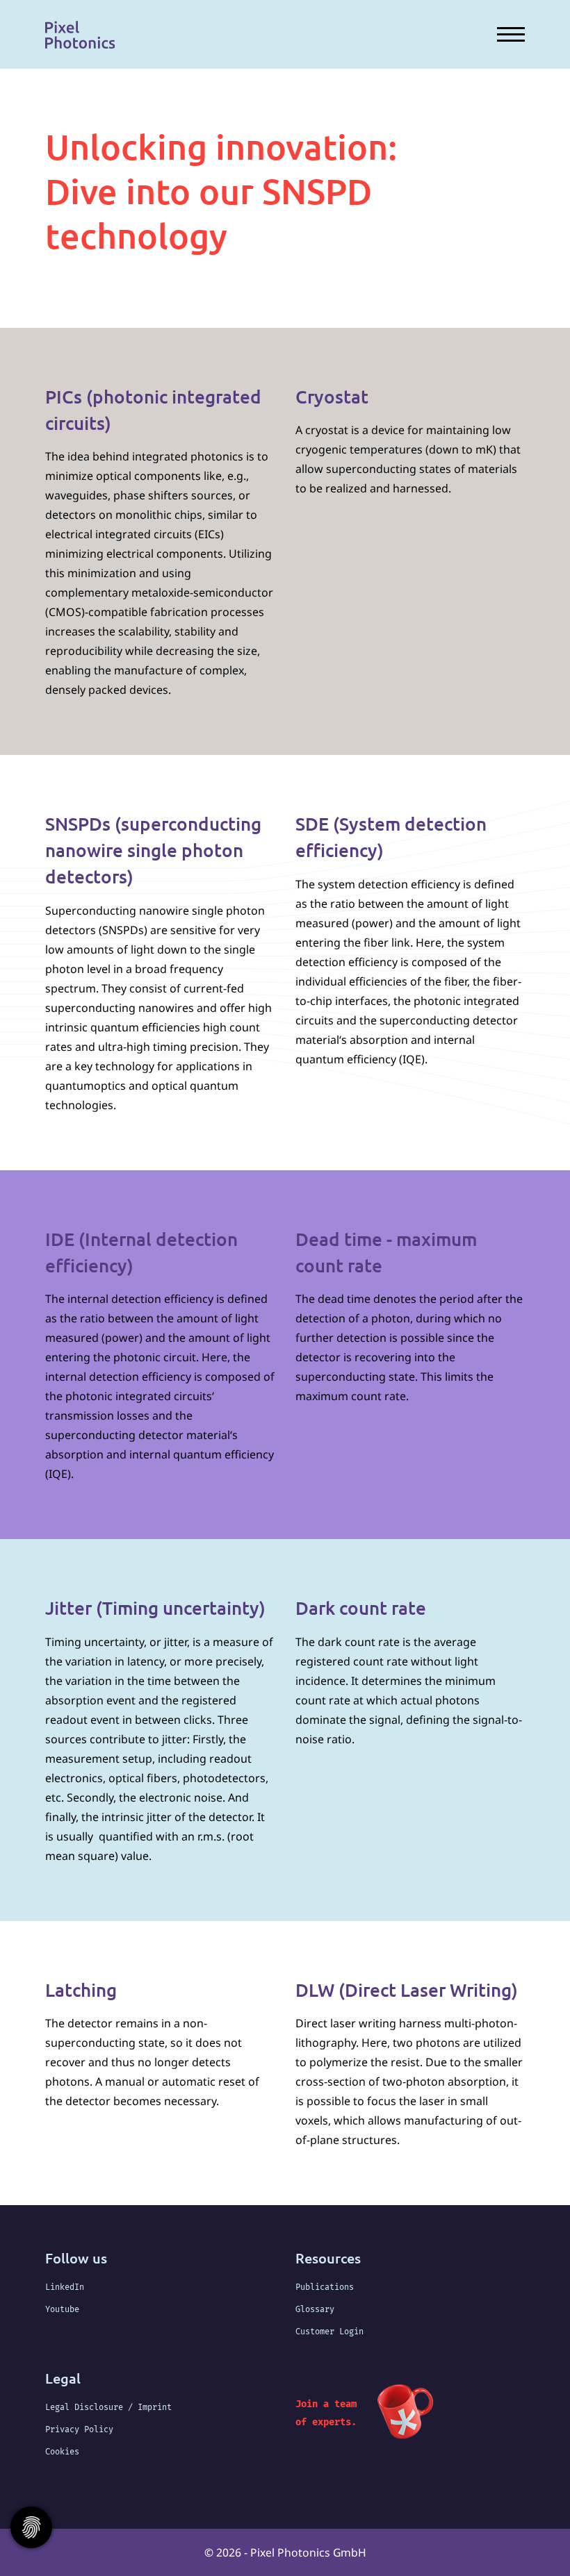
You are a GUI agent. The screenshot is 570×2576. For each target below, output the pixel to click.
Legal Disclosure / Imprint (108, 2407)
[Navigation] (506, 34)
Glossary (315, 2309)
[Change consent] (31, 2527)
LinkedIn (65, 2287)
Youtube (62, 2309)
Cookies (62, 2452)
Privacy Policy (79, 2429)
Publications (325, 2287)
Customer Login (329, 2332)
